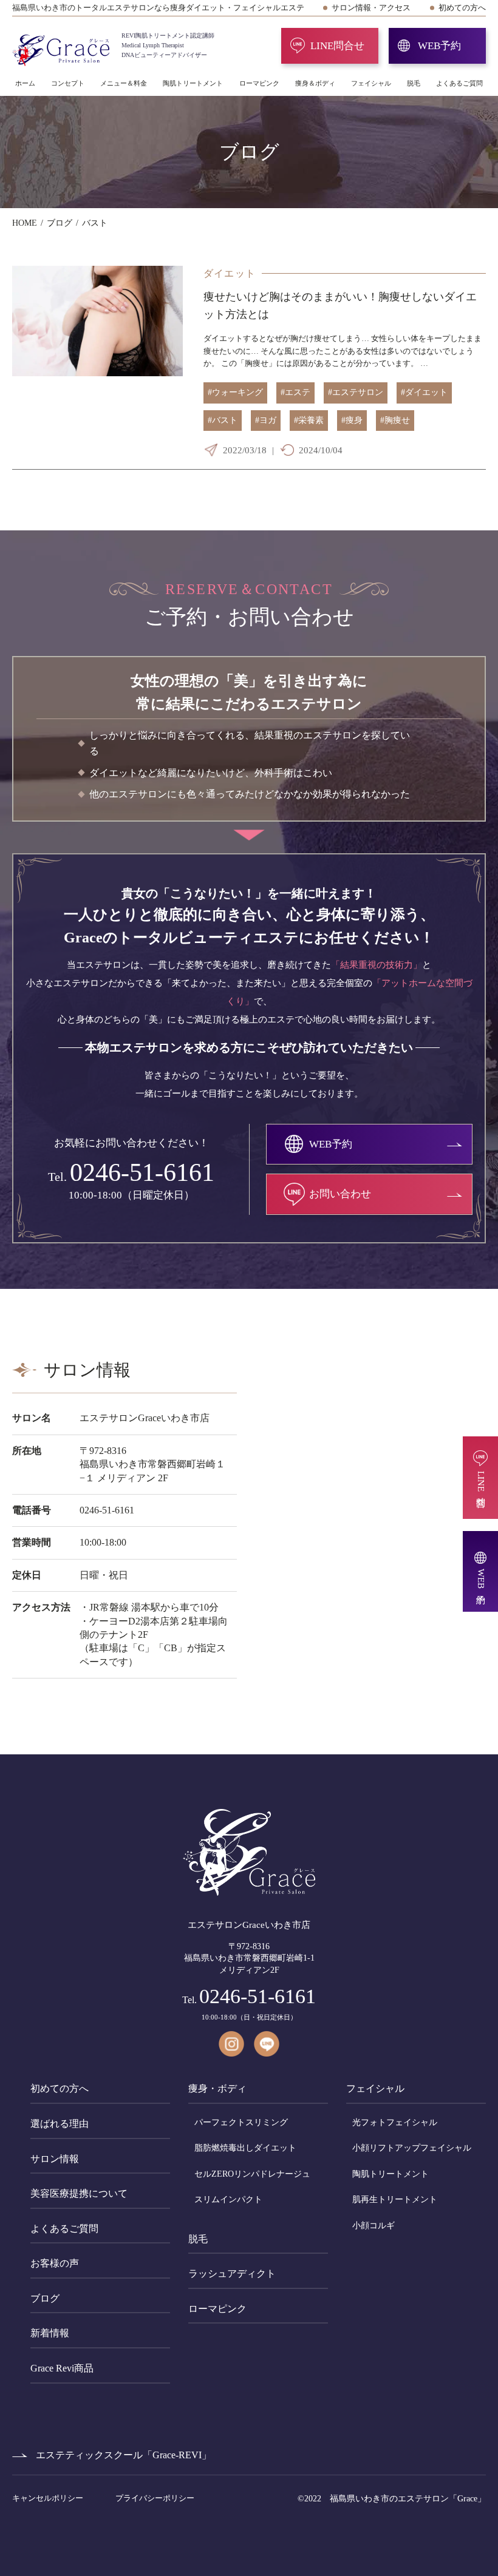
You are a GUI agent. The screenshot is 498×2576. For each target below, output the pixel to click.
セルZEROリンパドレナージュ (252, 2174)
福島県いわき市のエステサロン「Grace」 (408, 2499)
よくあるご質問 (459, 83)
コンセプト (68, 83)
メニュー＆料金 (124, 83)
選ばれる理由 (60, 2124)
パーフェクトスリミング (241, 2122)
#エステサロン (356, 392)
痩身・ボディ (217, 2088)
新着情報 (50, 2333)
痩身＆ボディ (315, 83)
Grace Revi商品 (62, 2368)
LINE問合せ (337, 46)
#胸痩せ (395, 420)
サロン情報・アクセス (371, 8)
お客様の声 (55, 2263)
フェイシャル (371, 83)
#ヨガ (266, 420)
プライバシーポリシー (155, 2498)
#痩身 (352, 420)
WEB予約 (439, 46)
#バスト (223, 420)
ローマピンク (259, 83)
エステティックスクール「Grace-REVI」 (124, 2455)
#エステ (295, 392)
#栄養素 (309, 420)
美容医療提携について (79, 2193)
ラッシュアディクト (232, 2273)
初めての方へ (462, 8)
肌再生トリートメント (395, 2199)
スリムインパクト (228, 2199)
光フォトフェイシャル (395, 2122)
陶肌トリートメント (193, 83)
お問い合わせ (340, 1194)
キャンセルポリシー (49, 2498)
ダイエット (230, 273)
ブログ (45, 2298)
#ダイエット (424, 392)
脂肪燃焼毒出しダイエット (245, 2148)
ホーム (25, 83)
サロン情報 (55, 2159)
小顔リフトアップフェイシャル (412, 2148)
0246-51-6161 (142, 1172)
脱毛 (414, 83)
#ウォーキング (235, 392)
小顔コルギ (373, 2226)
